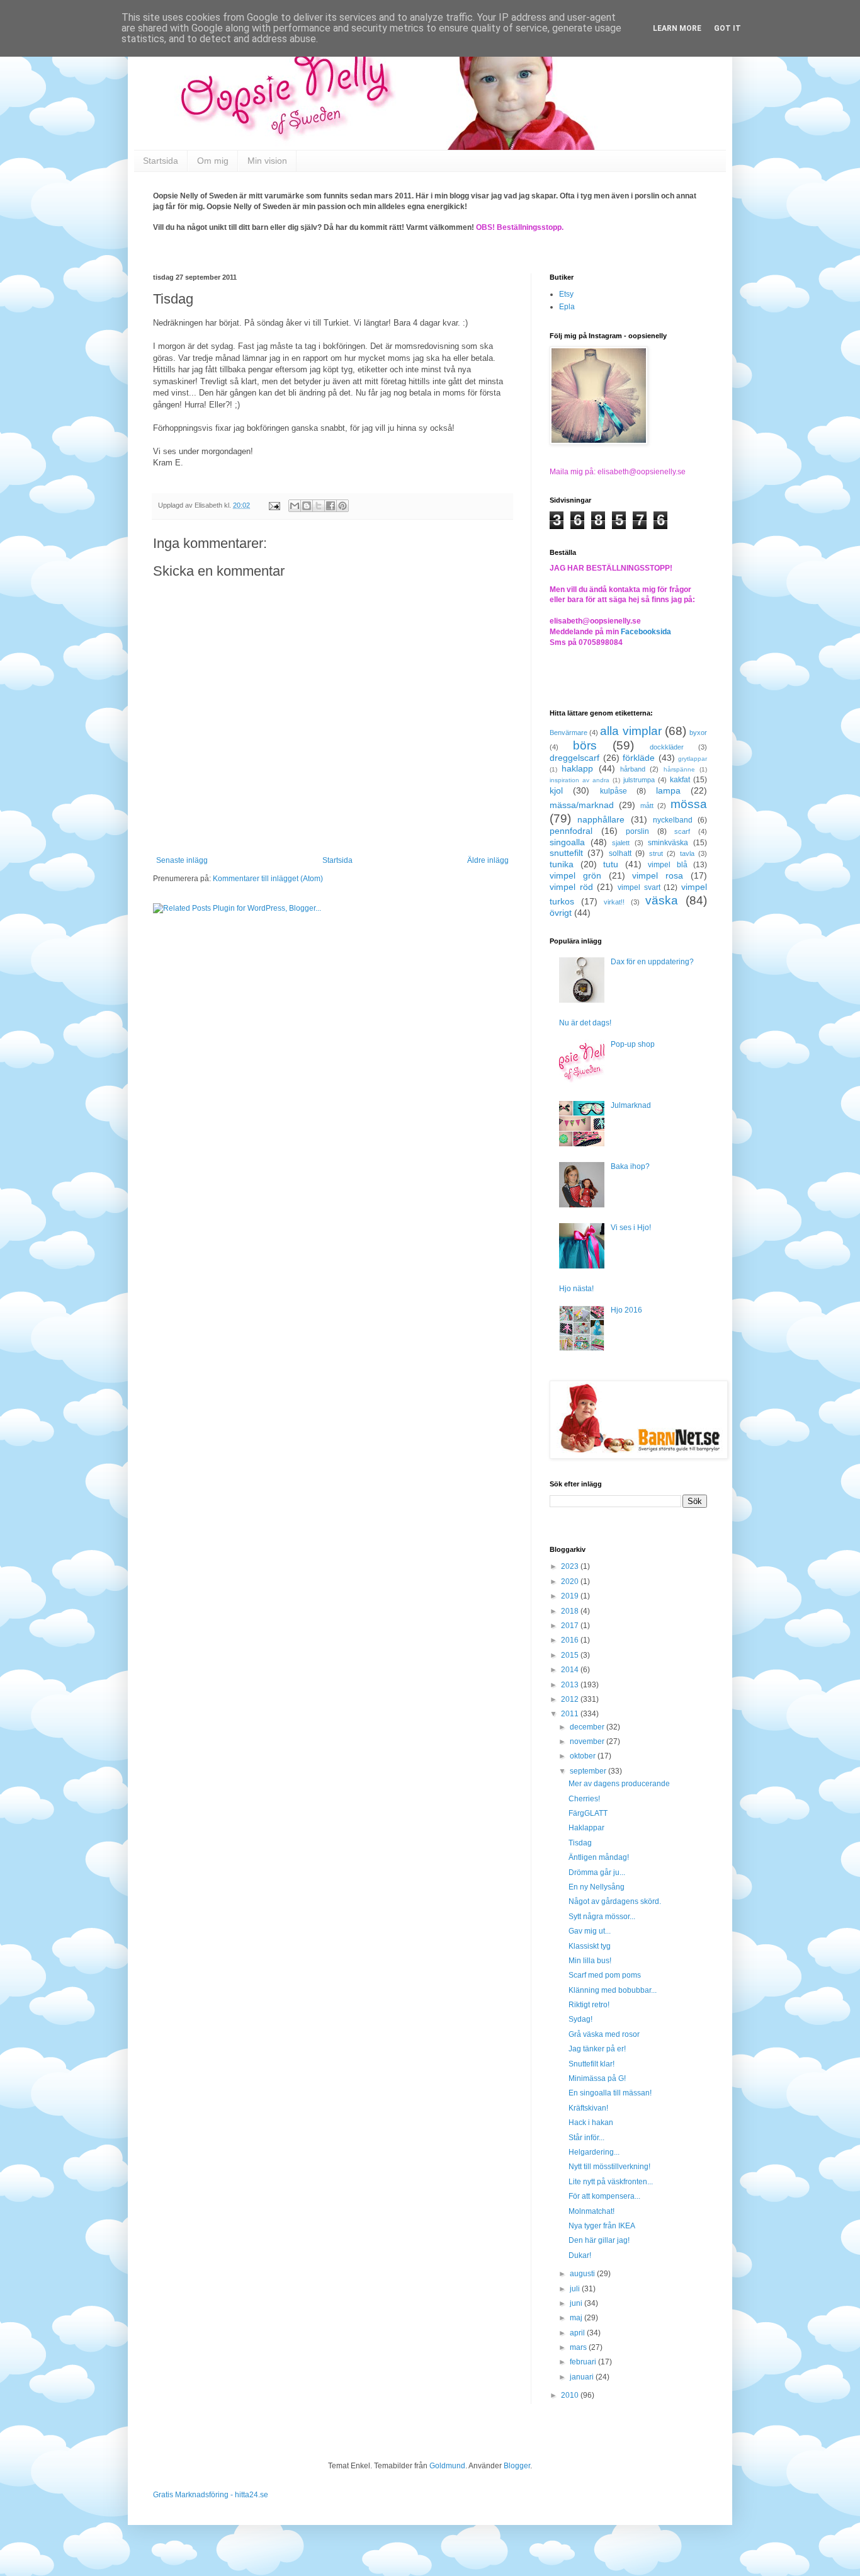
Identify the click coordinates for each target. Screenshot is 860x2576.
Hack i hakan (591, 2123)
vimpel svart (639, 887)
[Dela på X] (319, 506)
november (588, 1741)
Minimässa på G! (597, 2078)
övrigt (561, 913)
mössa (689, 804)
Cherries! (584, 1799)
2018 (571, 1611)
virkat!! (614, 902)
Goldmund (447, 2466)
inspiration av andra (580, 780)
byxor (698, 732)
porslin (637, 831)
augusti (583, 2274)
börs (585, 745)
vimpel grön (575, 875)
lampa (668, 790)
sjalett (621, 843)
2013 (571, 1685)
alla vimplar (631, 731)
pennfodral (571, 831)
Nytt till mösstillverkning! (609, 2167)
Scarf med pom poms (605, 1975)
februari (584, 2362)
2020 (571, 1582)
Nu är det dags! (585, 1023)
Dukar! (580, 2255)
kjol (556, 790)
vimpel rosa (658, 875)
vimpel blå (668, 865)
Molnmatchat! (591, 2211)
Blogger (517, 2466)
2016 (571, 1640)
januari (583, 2377)
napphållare (601, 819)
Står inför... (586, 2138)
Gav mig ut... (590, 1931)
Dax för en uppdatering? (652, 962)
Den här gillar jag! (599, 2240)
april (578, 2333)
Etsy (566, 294)
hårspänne (679, 769)
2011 (571, 1714)
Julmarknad (631, 1105)
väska (662, 900)
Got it (727, 28)
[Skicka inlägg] (274, 505)
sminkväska (668, 843)
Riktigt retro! (589, 2005)
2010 (571, 2395)
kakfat (680, 780)
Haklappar (586, 1828)
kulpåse (614, 791)
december (588, 1727)
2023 (571, 1566)
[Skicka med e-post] (295, 506)
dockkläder (667, 747)
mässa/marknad (582, 805)
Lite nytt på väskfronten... (611, 2182)
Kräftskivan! (588, 2108)
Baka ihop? (630, 1166)
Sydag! (580, 2019)
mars (579, 2347)
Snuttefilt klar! (591, 2064)
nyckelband (673, 820)
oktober (584, 1756)
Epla (567, 307)
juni (577, 2303)
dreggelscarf (574, 758)
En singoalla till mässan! (610, 2093)
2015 (571, 1655)
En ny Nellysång (597, 1887)
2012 (571, 1699)
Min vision (267, 161)
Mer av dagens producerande (619, 1784)
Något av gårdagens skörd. (615, 1901)
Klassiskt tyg (590, 1946)
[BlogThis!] (307, 506)
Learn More (677, 28)
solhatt (620, 853)
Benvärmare (569, 732)
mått (647, 806)
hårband (633, 769)
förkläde (639, 758)
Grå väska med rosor (604, 2034)
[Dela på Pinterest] (342, 506)
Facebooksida (646, 632)
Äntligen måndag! (599, 1857)
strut (656, 853)
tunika (562, 864)
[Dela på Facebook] (331, 506)
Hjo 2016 (626, 1310)
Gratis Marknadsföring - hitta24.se (211, 2495)
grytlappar (693, 759)
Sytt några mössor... (602, 1917)
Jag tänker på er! (597, 2049)
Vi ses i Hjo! (631, 1228)
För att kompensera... (604, 2196)
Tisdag (580, 1843)
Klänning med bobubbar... (613, 1990)
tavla (687, 853)
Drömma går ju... (597, 1872)
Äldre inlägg (488, 860)
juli (576, 2289)
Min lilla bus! (590, 1961)
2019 (571, 1596)
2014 (571, 1670)
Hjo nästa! (576, 1289)
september (589, 1771)
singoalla (567, 842)
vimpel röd (571, 887)
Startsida (161, 161)
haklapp (577, 768)
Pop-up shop (633, 1044)
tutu (611, 864)
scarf (682, 831)
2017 (571, 1626)
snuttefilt (566, 853)
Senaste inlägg (182, 860)
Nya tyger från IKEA (602, 2226)
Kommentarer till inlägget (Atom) (268, 879)
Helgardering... (594, 2152)
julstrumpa (639, 780)
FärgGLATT (588, 1813)
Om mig (213, 161)
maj (577, 2318)
